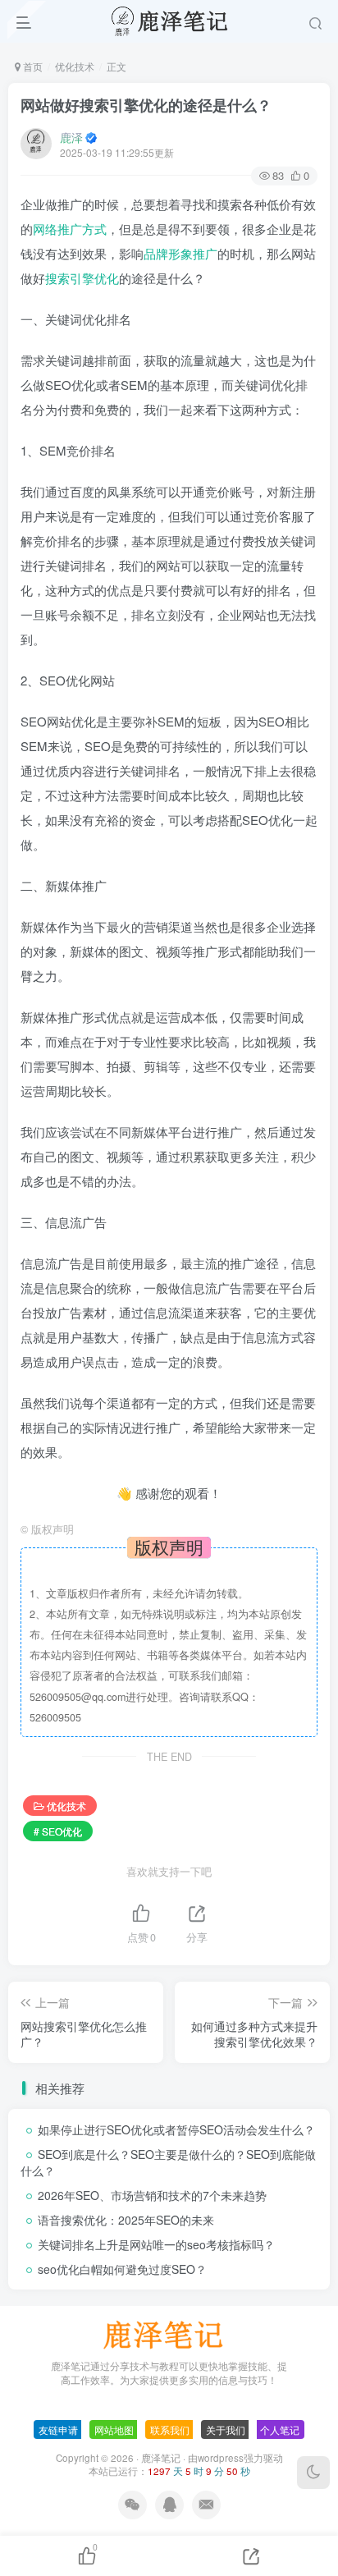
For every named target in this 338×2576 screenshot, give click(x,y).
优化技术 (75, 66)
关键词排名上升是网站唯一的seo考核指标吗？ (156, 2244)
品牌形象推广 (180, 253)
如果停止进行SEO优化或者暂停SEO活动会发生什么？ (176, 2129)
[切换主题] (313, 2473)
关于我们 (226, 2429)
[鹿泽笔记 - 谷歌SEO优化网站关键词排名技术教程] (169, 2333)
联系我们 (170, 2429)
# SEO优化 (58, 1831)
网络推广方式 (70, 229)
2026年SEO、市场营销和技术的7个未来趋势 (152, 2195)
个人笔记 (280, 2429)
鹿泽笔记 (161, 2458)
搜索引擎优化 (82, 278)
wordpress (221, 2458)
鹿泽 (71, 137)
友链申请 (58, 2429)
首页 (32, 66)
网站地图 (114, 2429)
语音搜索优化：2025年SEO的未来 (126, 2220)
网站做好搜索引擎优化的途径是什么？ (146, 105)
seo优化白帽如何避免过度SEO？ (122, 2269)
